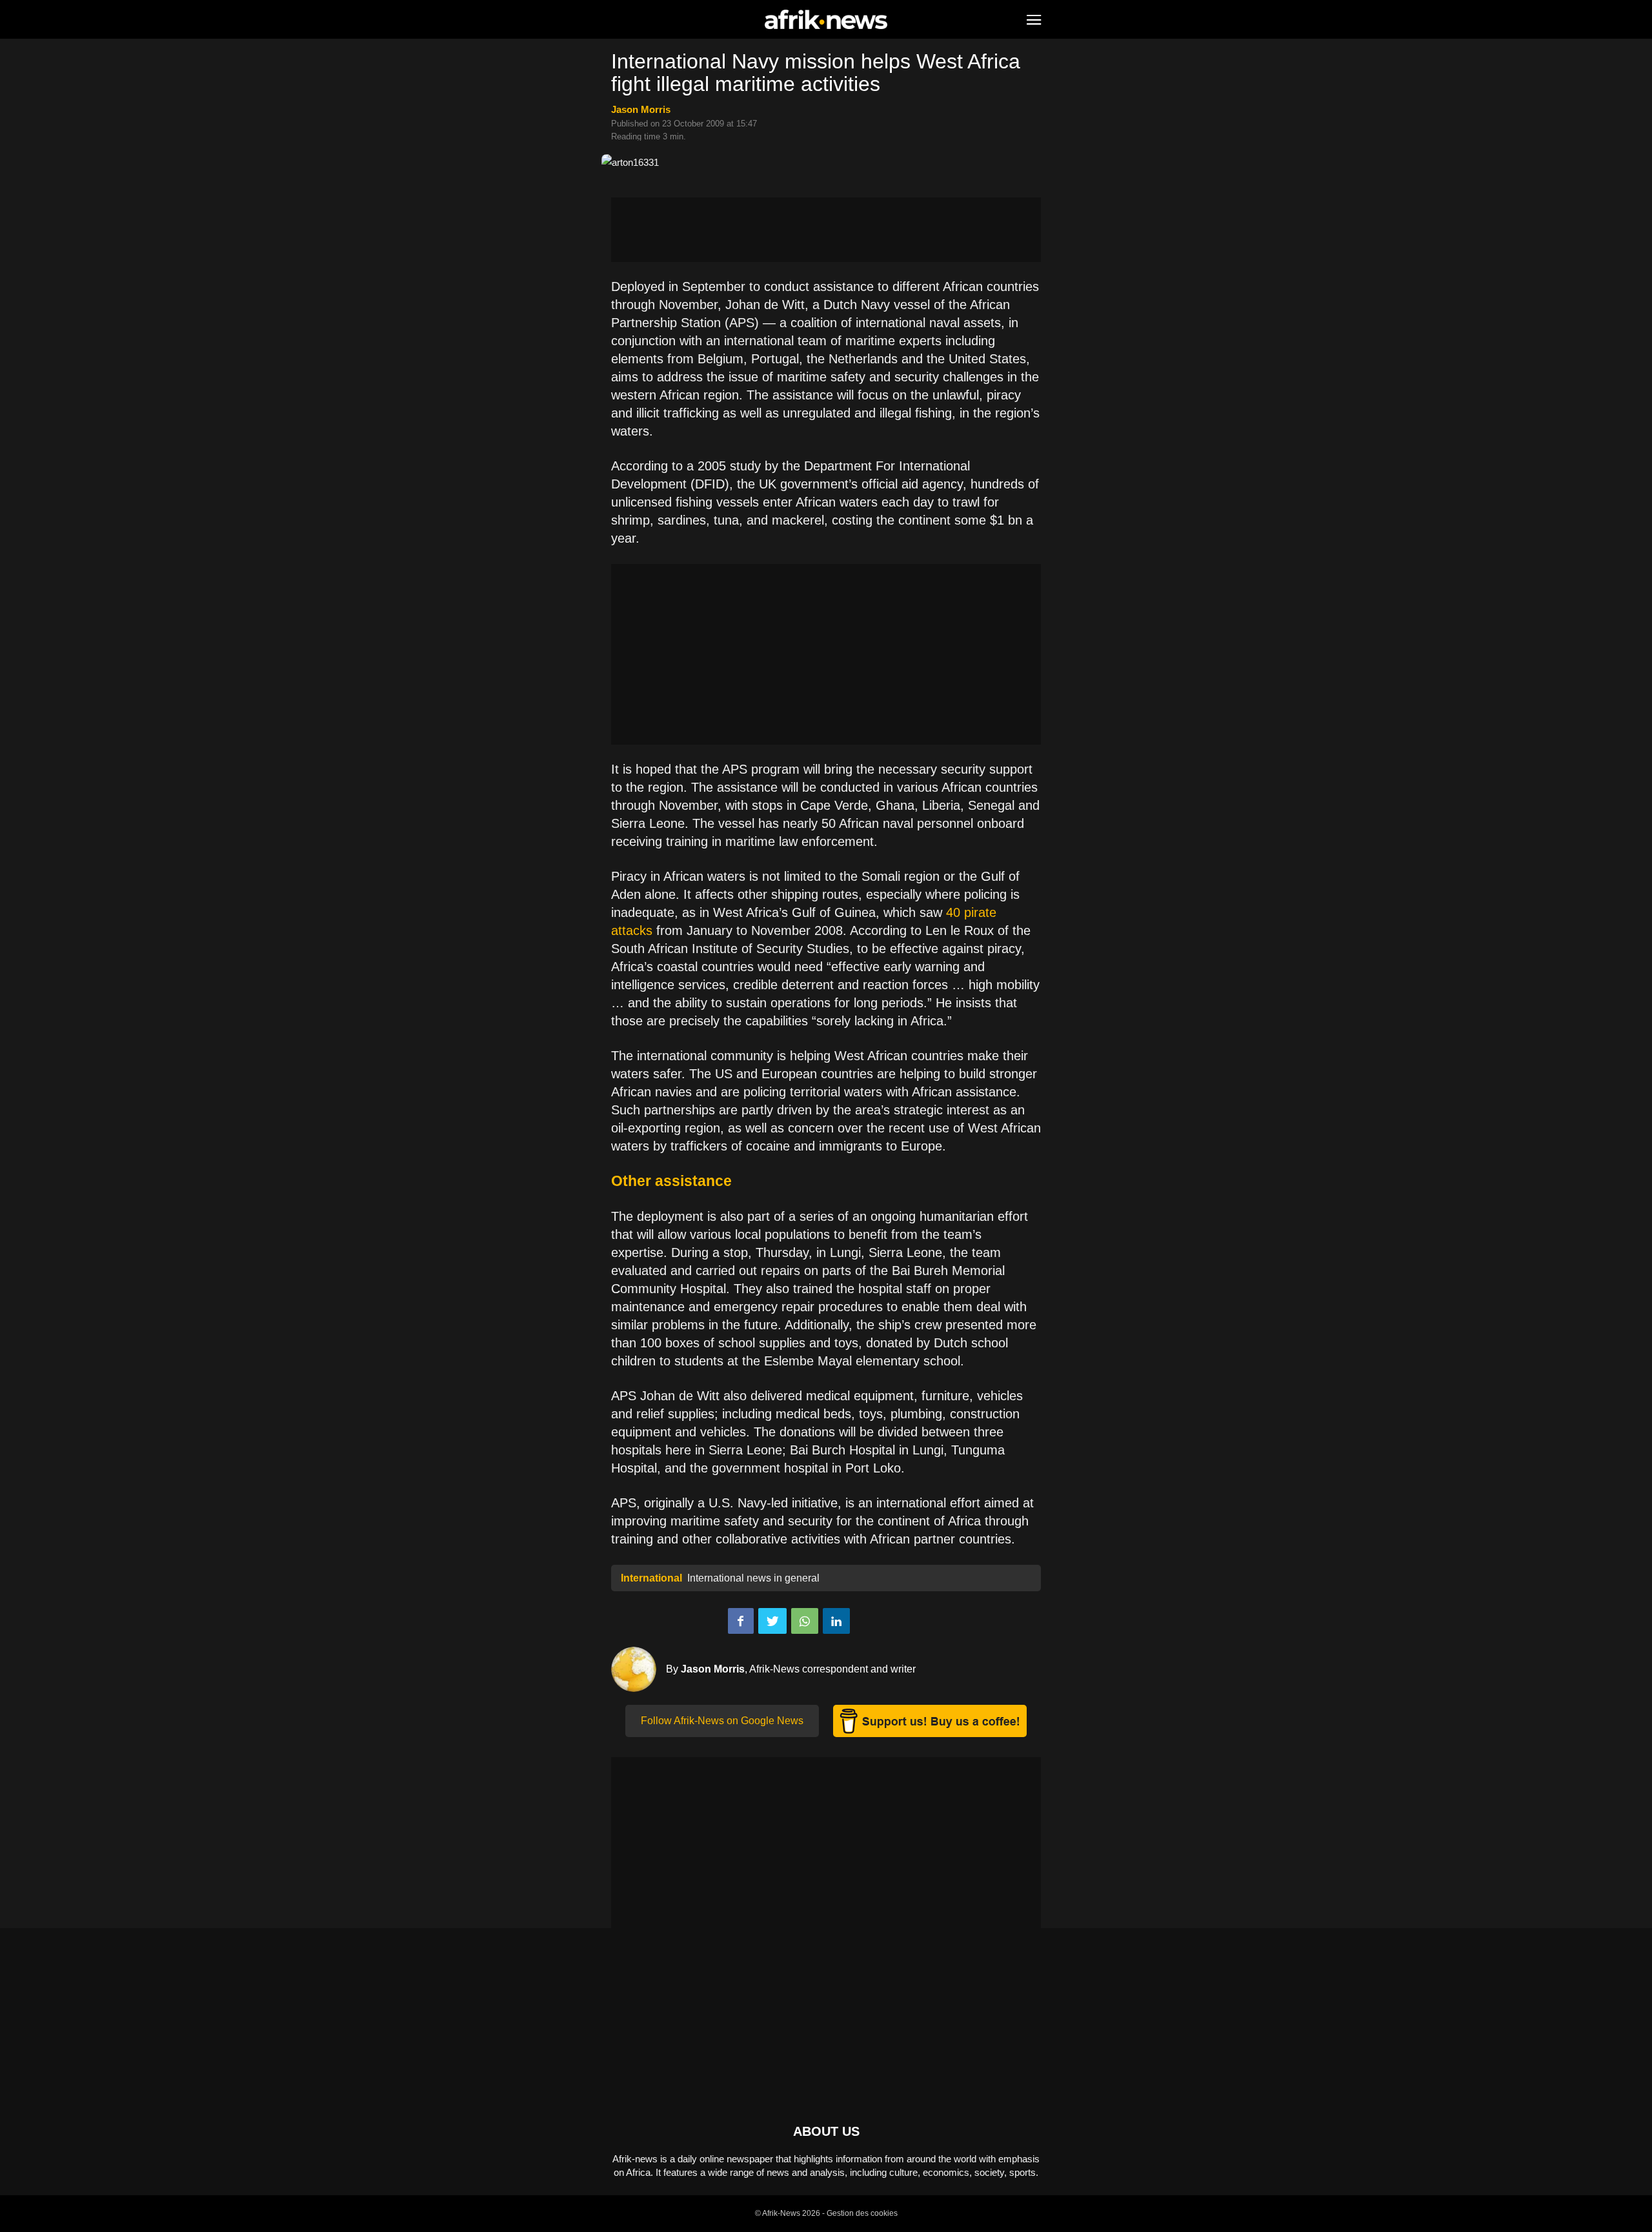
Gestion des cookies (862, 2213)
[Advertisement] (826, 230)
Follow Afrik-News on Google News (722, 1721)
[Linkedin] (836, 1621)
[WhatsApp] (805, 1621)
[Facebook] (741, 1621)
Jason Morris (641, 109)
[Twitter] (772, 1621)
